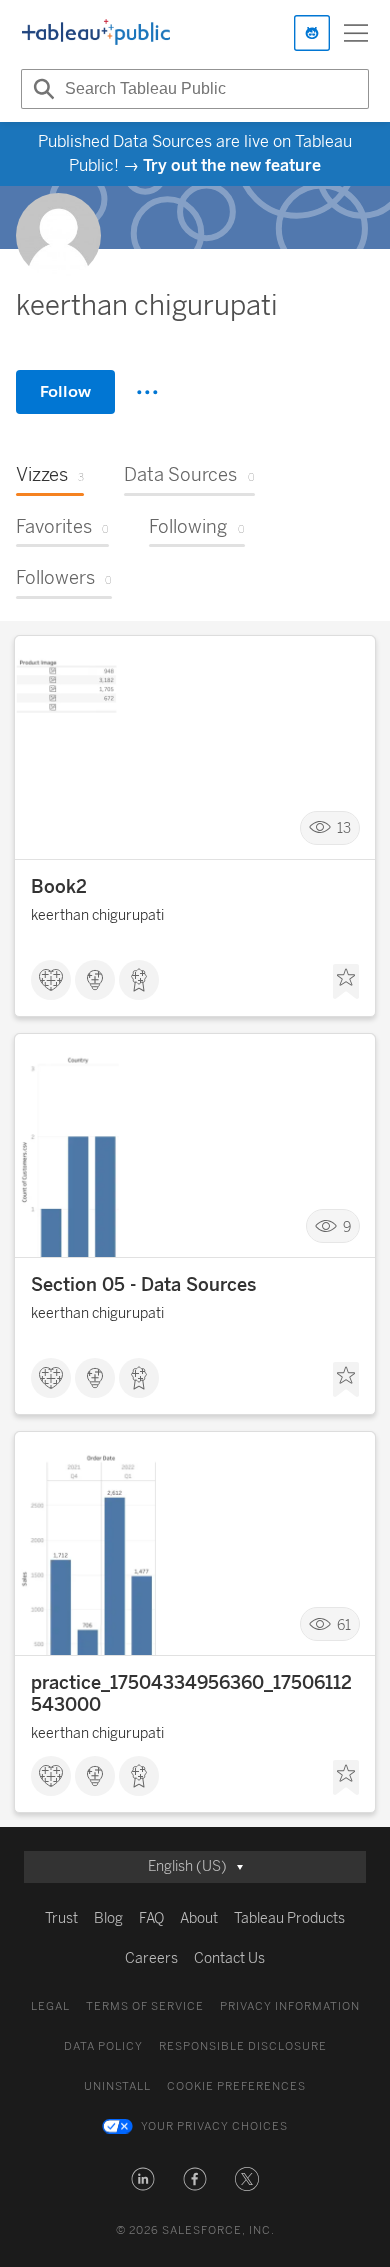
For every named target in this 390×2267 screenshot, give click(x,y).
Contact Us (229, 1958)
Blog (108, 1918)
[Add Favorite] (346, 982)
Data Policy (103, 2046)
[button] (143, 2179)
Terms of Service (145, 2006)
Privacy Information (290, 2006)
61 (344, 1624)
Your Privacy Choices (214, 2126)
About (199, 1918)
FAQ (151, 1918)
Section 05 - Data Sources (143, 1285)
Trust (61, 1918)
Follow (65, 391)
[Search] (41, 89)
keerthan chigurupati (97, 915)
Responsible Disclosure (243, 2046)
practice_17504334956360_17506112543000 (191, 1694)
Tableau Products (289, 1918)
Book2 (59, 887)
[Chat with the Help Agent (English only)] (312, 33)
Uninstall (117, 2086)
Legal (50, 2006)
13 (344, 828)
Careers (151, 1958)
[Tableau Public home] (96, 33)
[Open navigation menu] (356, 33)
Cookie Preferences (236, 2086)
